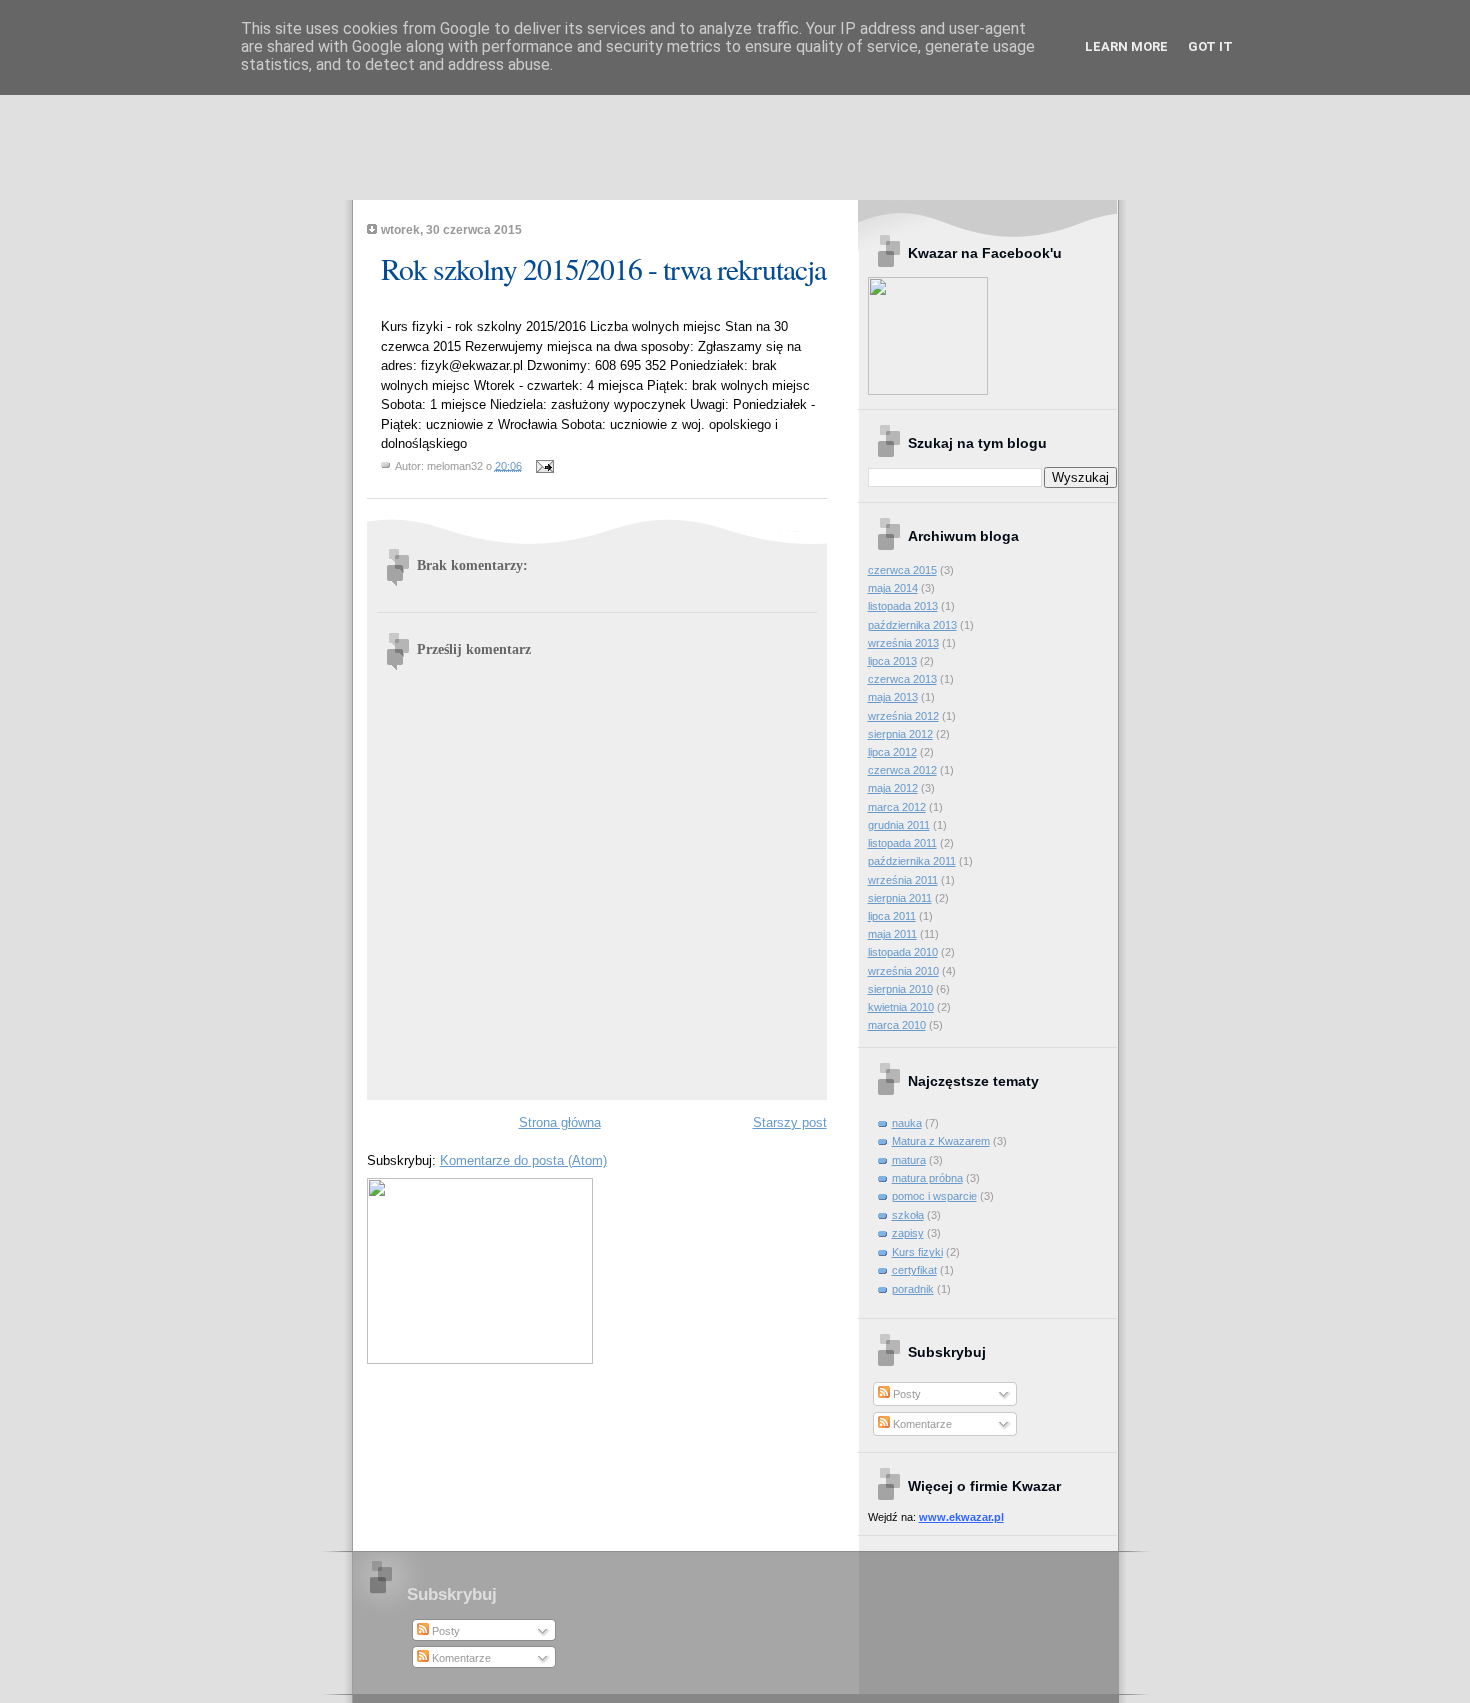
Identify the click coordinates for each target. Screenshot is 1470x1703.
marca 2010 (897, 1025)
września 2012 (903, 716)
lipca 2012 (892, 752)
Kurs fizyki (917, 1252)
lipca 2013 (892, 661)
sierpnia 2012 (900, 734)
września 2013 (903, 643)
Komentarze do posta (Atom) (523, 1160)
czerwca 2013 (902, 679)
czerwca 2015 (902, 570)
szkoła (908, 1215)
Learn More (1126, 46)
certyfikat (914, 1270)
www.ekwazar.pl (961, 1517)
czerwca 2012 (902, 770)
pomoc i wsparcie (934, 1196)
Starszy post (790, 1122)
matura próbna (927, 1178)
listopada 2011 (902, 843)
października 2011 (912, 861)
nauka (907, 1123)
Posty (905, 1394)
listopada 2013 (903, 606)
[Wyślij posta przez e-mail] (543, 465)
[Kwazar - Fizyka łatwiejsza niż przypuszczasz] (928, 391)
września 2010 (903, 971)
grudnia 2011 (899, 825)
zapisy (908, 1233)
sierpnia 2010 (900, 989)
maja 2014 (893, 588)
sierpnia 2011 (900, 898)
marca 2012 (897, 807)
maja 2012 (893, 788)
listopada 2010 (903, 952)
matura (909, 1160)
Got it (1210, 46)
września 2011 (903, 880)
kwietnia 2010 (901, 1007)
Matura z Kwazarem (941, 1141)
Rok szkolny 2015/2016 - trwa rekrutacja (603, 268)
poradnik (913, 1289)
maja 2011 (892, 934)
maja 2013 (893, 697)
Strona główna (560, 1122)
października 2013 (912, 625)
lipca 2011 (892, 916)
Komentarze (921, 1424)
